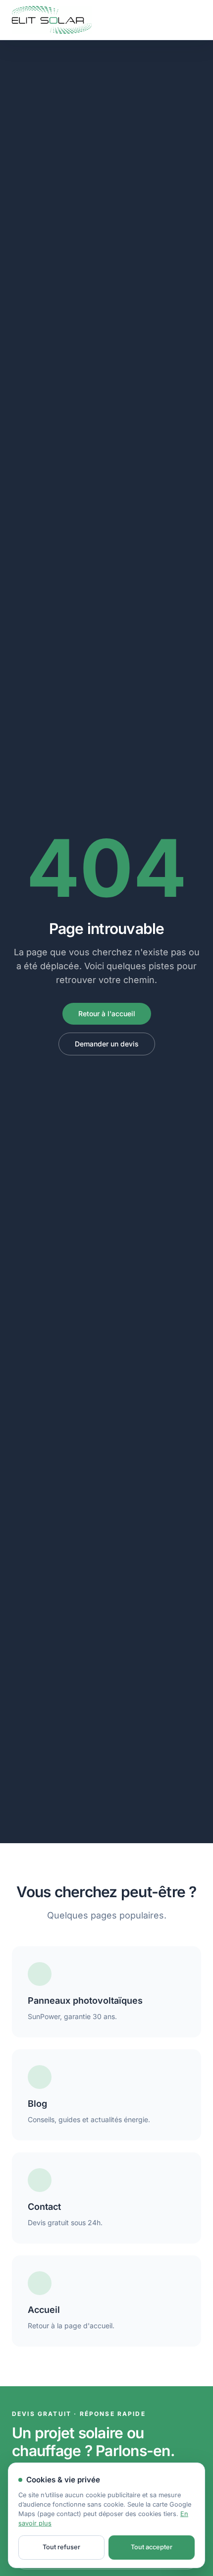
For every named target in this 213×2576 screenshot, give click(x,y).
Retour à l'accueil (107, 1014)
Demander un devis (107, 1044)
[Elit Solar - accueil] (52, 20)
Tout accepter (152, 2547)
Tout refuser (61, 2547)
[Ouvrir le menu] (191, 20)
